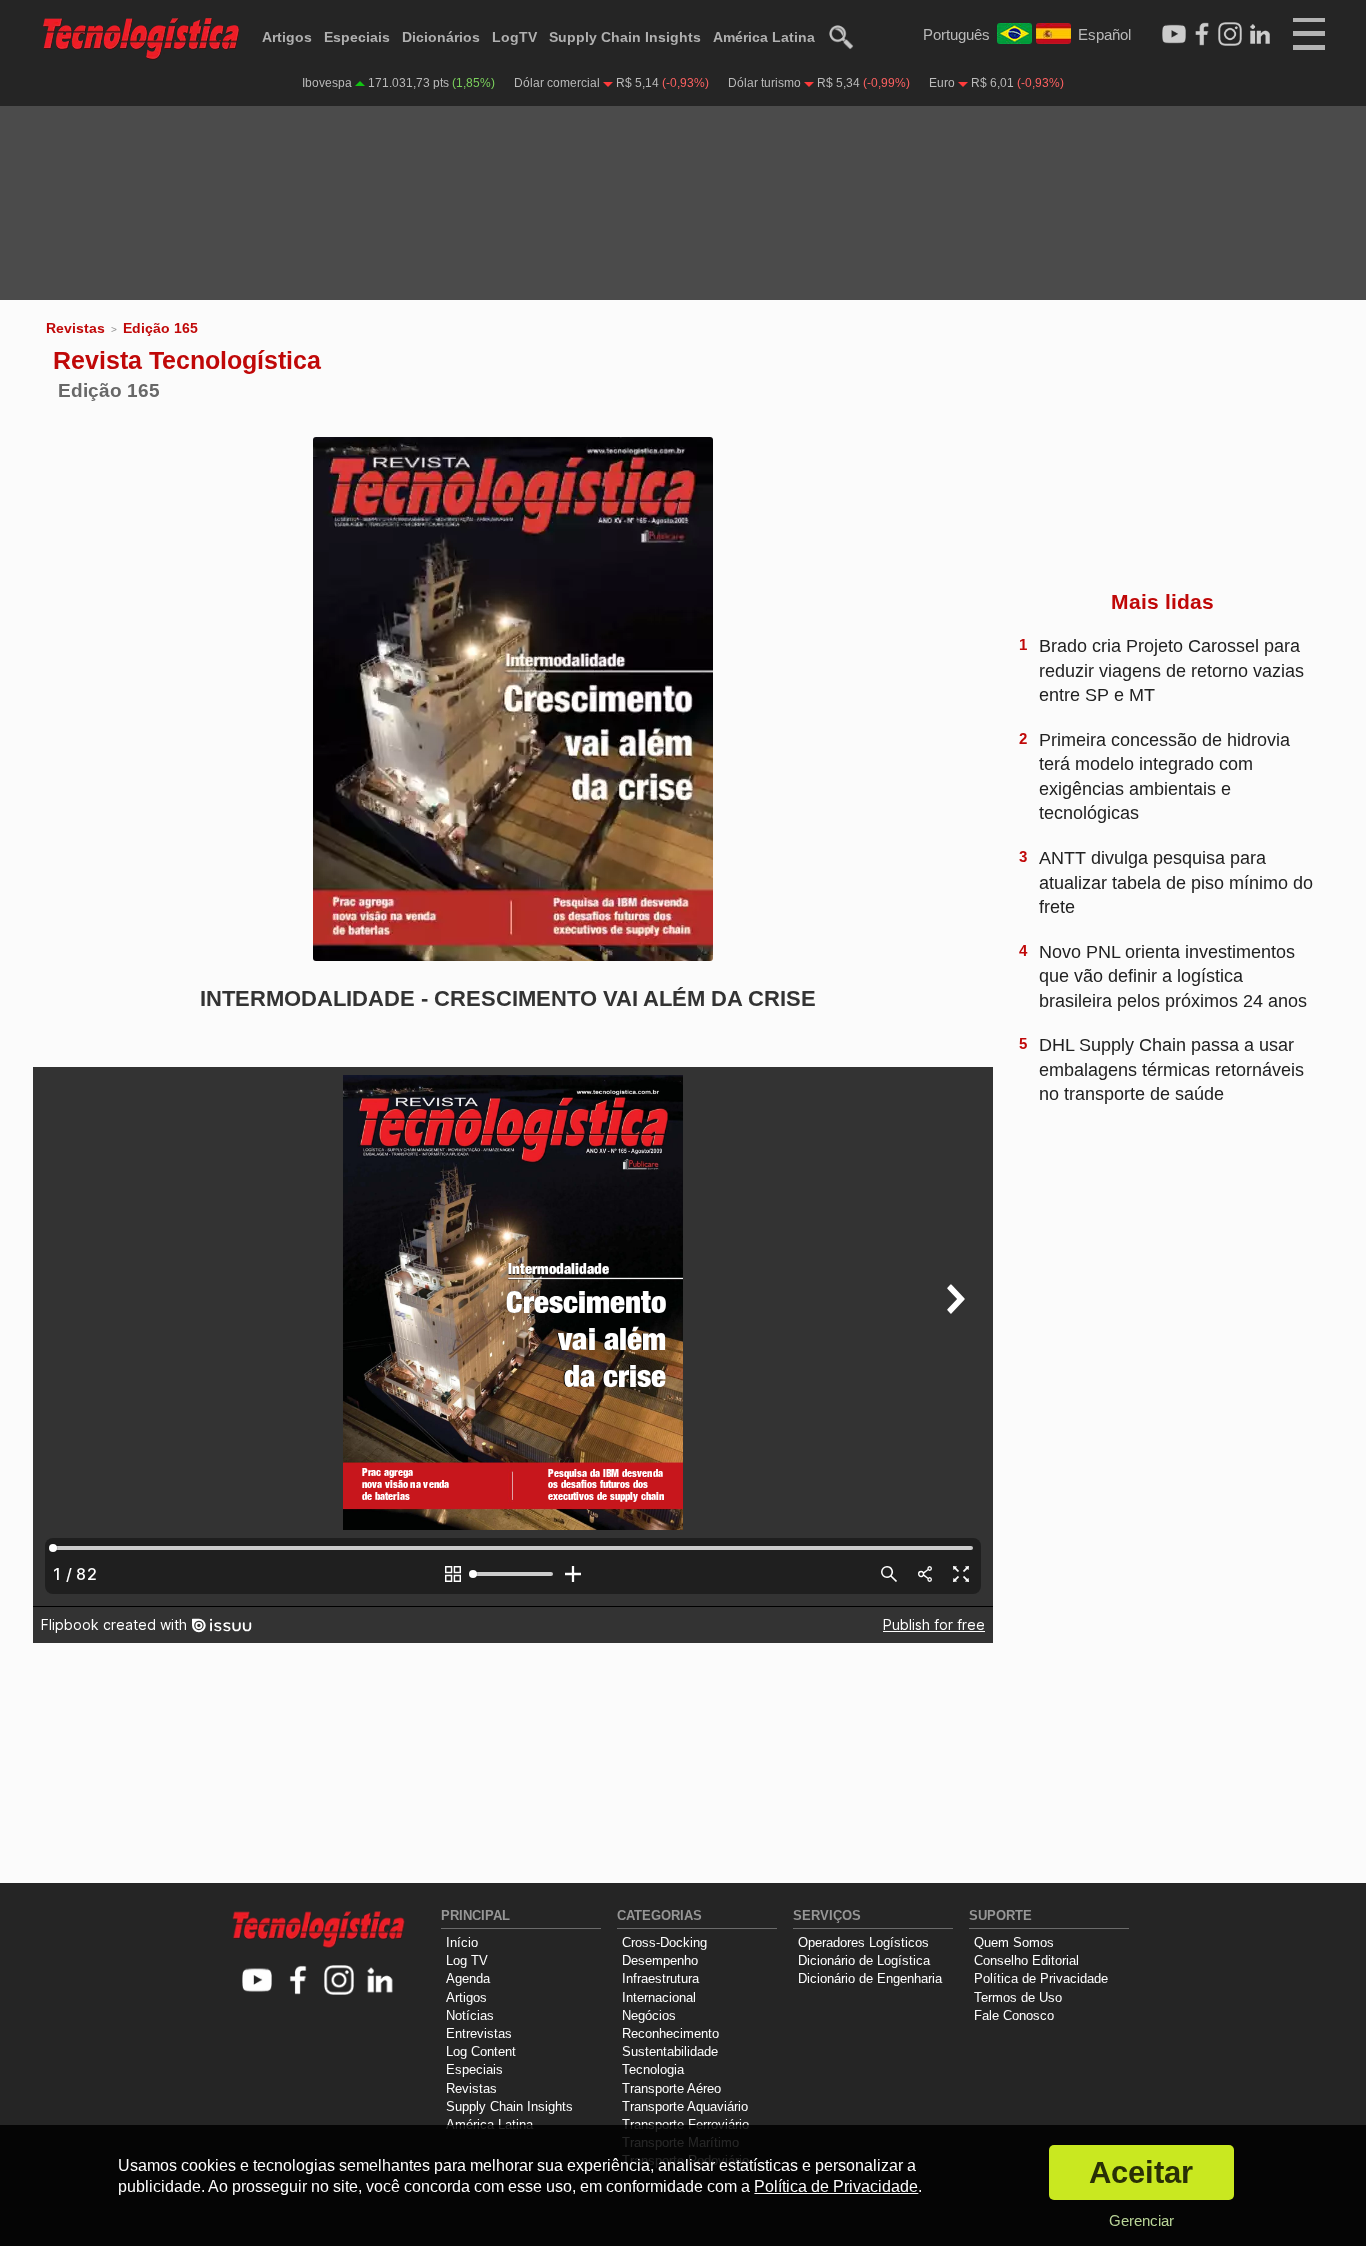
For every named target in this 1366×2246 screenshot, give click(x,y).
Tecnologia (653, 2069)
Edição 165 (160, 328)
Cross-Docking (664, 1942)
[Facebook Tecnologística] (1202, 35)
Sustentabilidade (670, 2051)
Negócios (649, 2015)
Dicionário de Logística (864, 1960)
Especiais (357, 37)
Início (462, 1942)
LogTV (514, 37)
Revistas (75, 328)
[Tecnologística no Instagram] (339, 1981)
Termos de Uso (1018, 1997)
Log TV (467, 1960)
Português (956, 34)
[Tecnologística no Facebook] (298, 1981)
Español (1104, 34)
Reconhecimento (670, 2033)
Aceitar (1141, 2172)
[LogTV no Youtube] (257, 1981)
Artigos (287, 37)
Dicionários (441, 37)
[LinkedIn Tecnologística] (1260, 35)
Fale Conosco (1014, 2015)
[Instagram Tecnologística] (1230, 35)
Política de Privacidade (1041, 1978)
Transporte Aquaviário (685, 2106)
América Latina (764, 37)
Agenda (468, 1978)
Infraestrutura (660, 1978)
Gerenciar (1141, 2220)
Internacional (659, 1997)
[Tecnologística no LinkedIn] (380, 1981)
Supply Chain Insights (625, 37)
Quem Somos (1014, 1942)
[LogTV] (1174, 35)
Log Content (481, 2051)
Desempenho (660, 1960)
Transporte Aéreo (671, 2088)
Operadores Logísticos (863, 1942)
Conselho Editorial (1026, 1960)
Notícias (470, 2015)
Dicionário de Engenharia (870, 1978)
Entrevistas (479, 2033)
